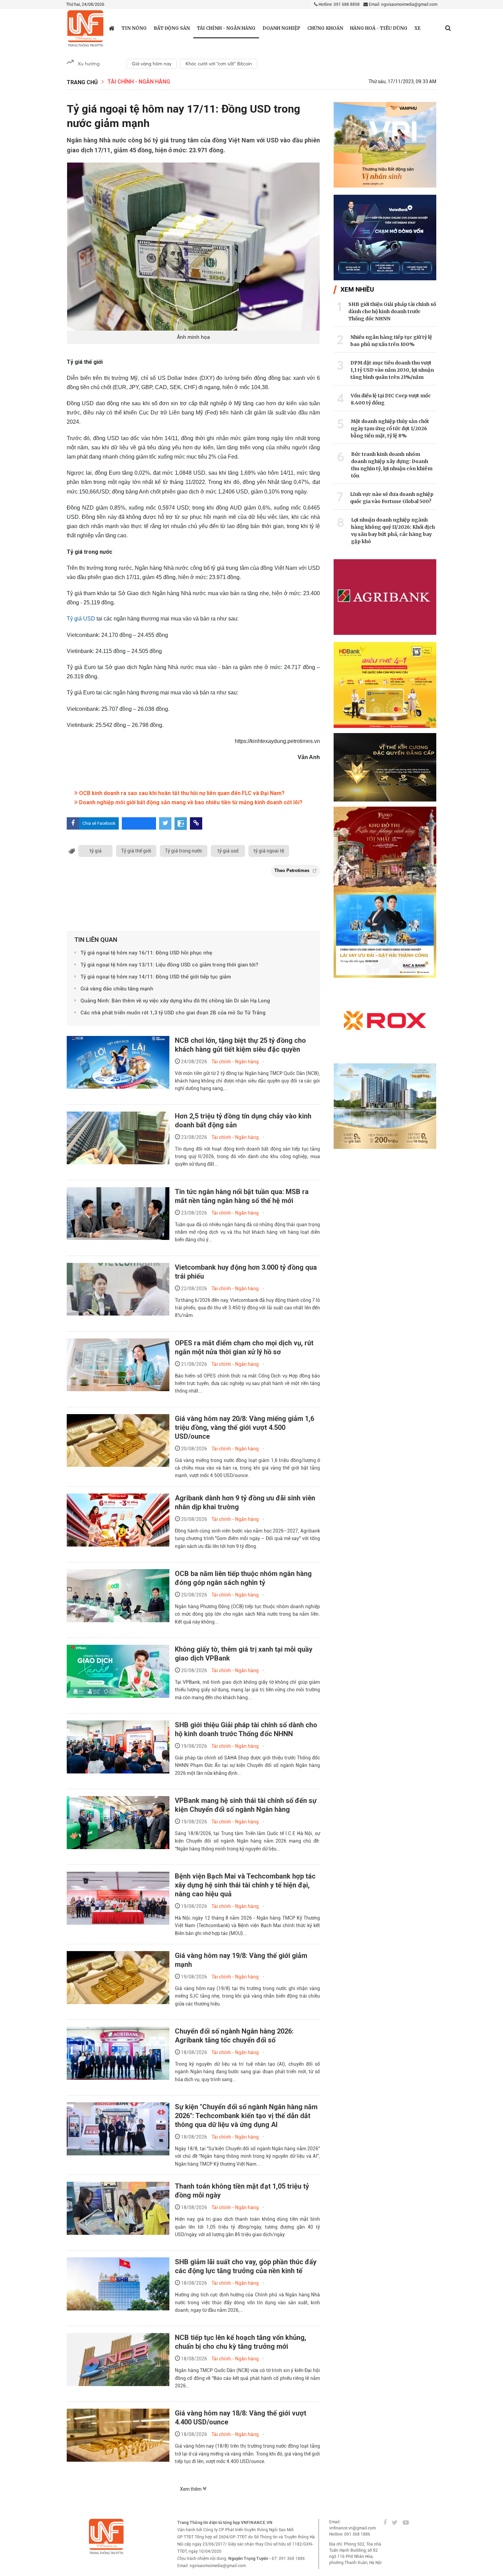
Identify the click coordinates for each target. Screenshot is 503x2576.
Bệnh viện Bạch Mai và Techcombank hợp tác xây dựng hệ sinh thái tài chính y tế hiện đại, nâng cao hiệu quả (245, 1885)
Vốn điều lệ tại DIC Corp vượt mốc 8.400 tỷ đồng (391, 399)
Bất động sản (172, 28)
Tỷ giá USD (81, 619)
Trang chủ (82, 82)
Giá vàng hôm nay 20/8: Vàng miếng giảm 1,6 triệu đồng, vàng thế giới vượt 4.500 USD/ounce (244, 1427)
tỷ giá (96, 851)
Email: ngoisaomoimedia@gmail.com (403, 4)
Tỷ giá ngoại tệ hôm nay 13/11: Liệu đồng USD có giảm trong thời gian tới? (169, 965)
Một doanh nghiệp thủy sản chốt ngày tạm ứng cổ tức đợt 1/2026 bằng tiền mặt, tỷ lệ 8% (390, 428)
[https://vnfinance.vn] (112, 28)
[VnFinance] (85, 29)
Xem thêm (191, 2489)
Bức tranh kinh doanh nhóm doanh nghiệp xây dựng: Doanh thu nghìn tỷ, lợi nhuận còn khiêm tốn (392, 465)
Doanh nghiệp (281, 28)
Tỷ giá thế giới (136, 851)
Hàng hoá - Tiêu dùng (379, 28)
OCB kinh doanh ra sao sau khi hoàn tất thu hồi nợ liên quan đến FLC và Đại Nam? (181, 793)
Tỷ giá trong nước (184, 851)
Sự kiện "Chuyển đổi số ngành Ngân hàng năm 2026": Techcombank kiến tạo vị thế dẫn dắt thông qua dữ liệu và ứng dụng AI (246, 2116)
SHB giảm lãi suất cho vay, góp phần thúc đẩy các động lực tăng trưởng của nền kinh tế (246, 2266)
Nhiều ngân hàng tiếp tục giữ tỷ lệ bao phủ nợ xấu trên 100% (391, 341)
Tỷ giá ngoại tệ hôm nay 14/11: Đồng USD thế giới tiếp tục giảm (156, 977)
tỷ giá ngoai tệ (269, 851)
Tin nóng (134, 28)
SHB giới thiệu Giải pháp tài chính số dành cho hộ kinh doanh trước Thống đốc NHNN (392, 311)
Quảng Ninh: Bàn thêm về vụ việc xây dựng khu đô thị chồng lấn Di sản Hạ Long (175, 1001)
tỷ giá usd (228, 851)
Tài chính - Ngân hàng (226, 28)
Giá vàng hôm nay (152, 64)
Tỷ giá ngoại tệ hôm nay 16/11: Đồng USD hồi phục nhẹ (146, 953)
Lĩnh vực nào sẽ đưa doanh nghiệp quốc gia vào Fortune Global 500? (392, 498)
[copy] (196, 823)
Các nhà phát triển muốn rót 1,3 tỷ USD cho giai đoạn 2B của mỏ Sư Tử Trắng (173, 1013)
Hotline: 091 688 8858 (339, 4)
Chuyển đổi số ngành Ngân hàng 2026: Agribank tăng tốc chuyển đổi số (234, 2036)
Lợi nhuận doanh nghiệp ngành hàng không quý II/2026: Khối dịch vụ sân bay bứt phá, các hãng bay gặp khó (393, 531)
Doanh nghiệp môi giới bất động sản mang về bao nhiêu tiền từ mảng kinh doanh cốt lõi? (190, 802)
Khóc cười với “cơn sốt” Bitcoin (219, 64)
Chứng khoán (325, 28)
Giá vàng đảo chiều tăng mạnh (117, 989)
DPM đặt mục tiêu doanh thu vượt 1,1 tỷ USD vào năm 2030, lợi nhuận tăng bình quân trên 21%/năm (392, 370)
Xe (417, 28)
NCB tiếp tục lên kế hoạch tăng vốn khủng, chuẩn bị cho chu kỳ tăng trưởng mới (241, 2342)
